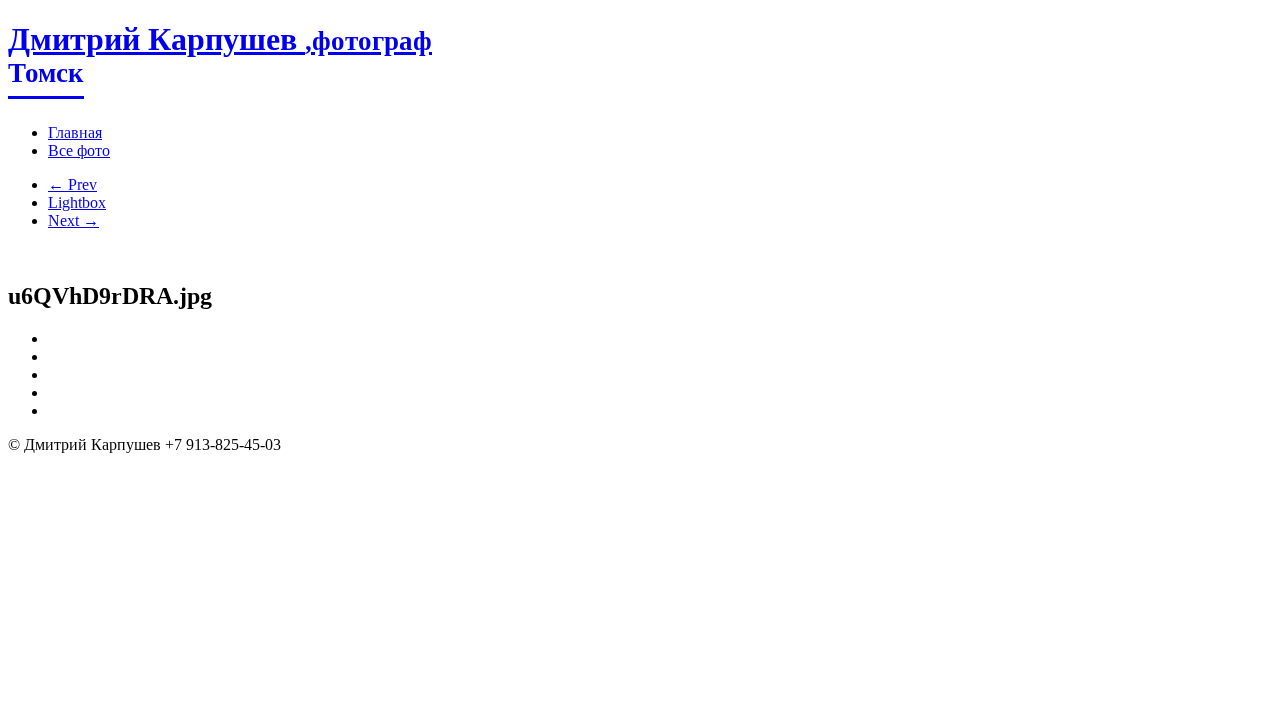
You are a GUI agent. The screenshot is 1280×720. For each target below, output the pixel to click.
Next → (73, 220)
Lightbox (77, 202)
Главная (75, 132)
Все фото (79, 150)
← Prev (72, 184)
